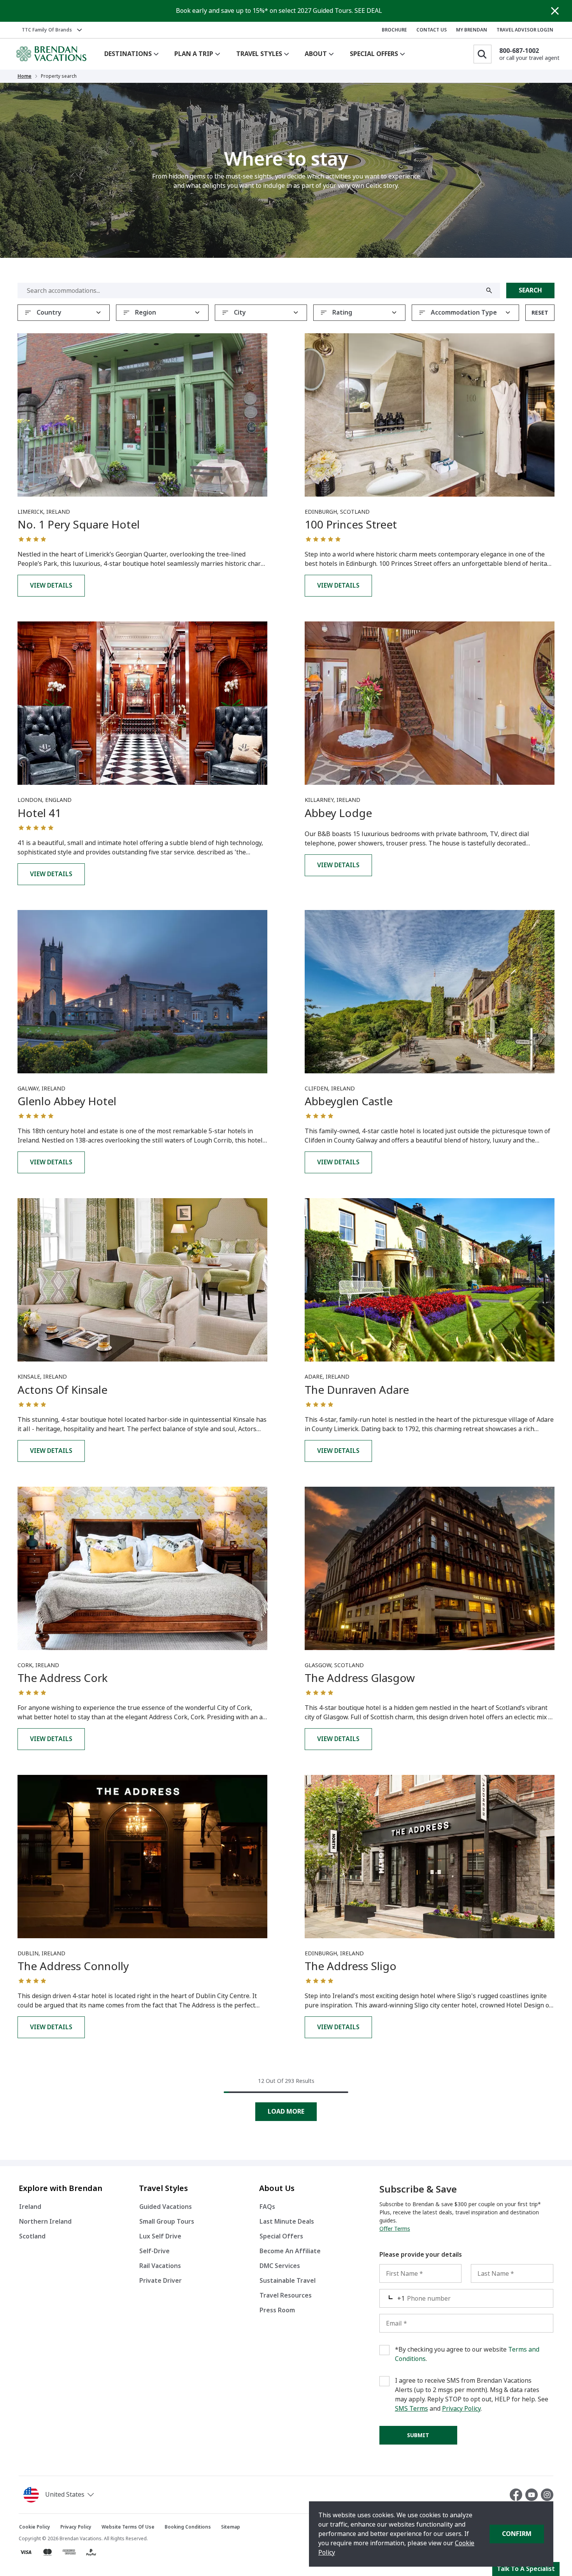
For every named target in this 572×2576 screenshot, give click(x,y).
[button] (60, 2495)
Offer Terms (395, 2229)
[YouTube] (533, 2495)
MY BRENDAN (472, 30)
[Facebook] (518, 2495)
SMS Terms (411, 2409)
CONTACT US (432, 30)
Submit (418, 2435)
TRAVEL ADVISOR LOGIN (525, 30)
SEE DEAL (368, 11)
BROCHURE (394, 30)
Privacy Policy (461, 2409)
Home (25, 76)
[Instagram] (547, 2495)
